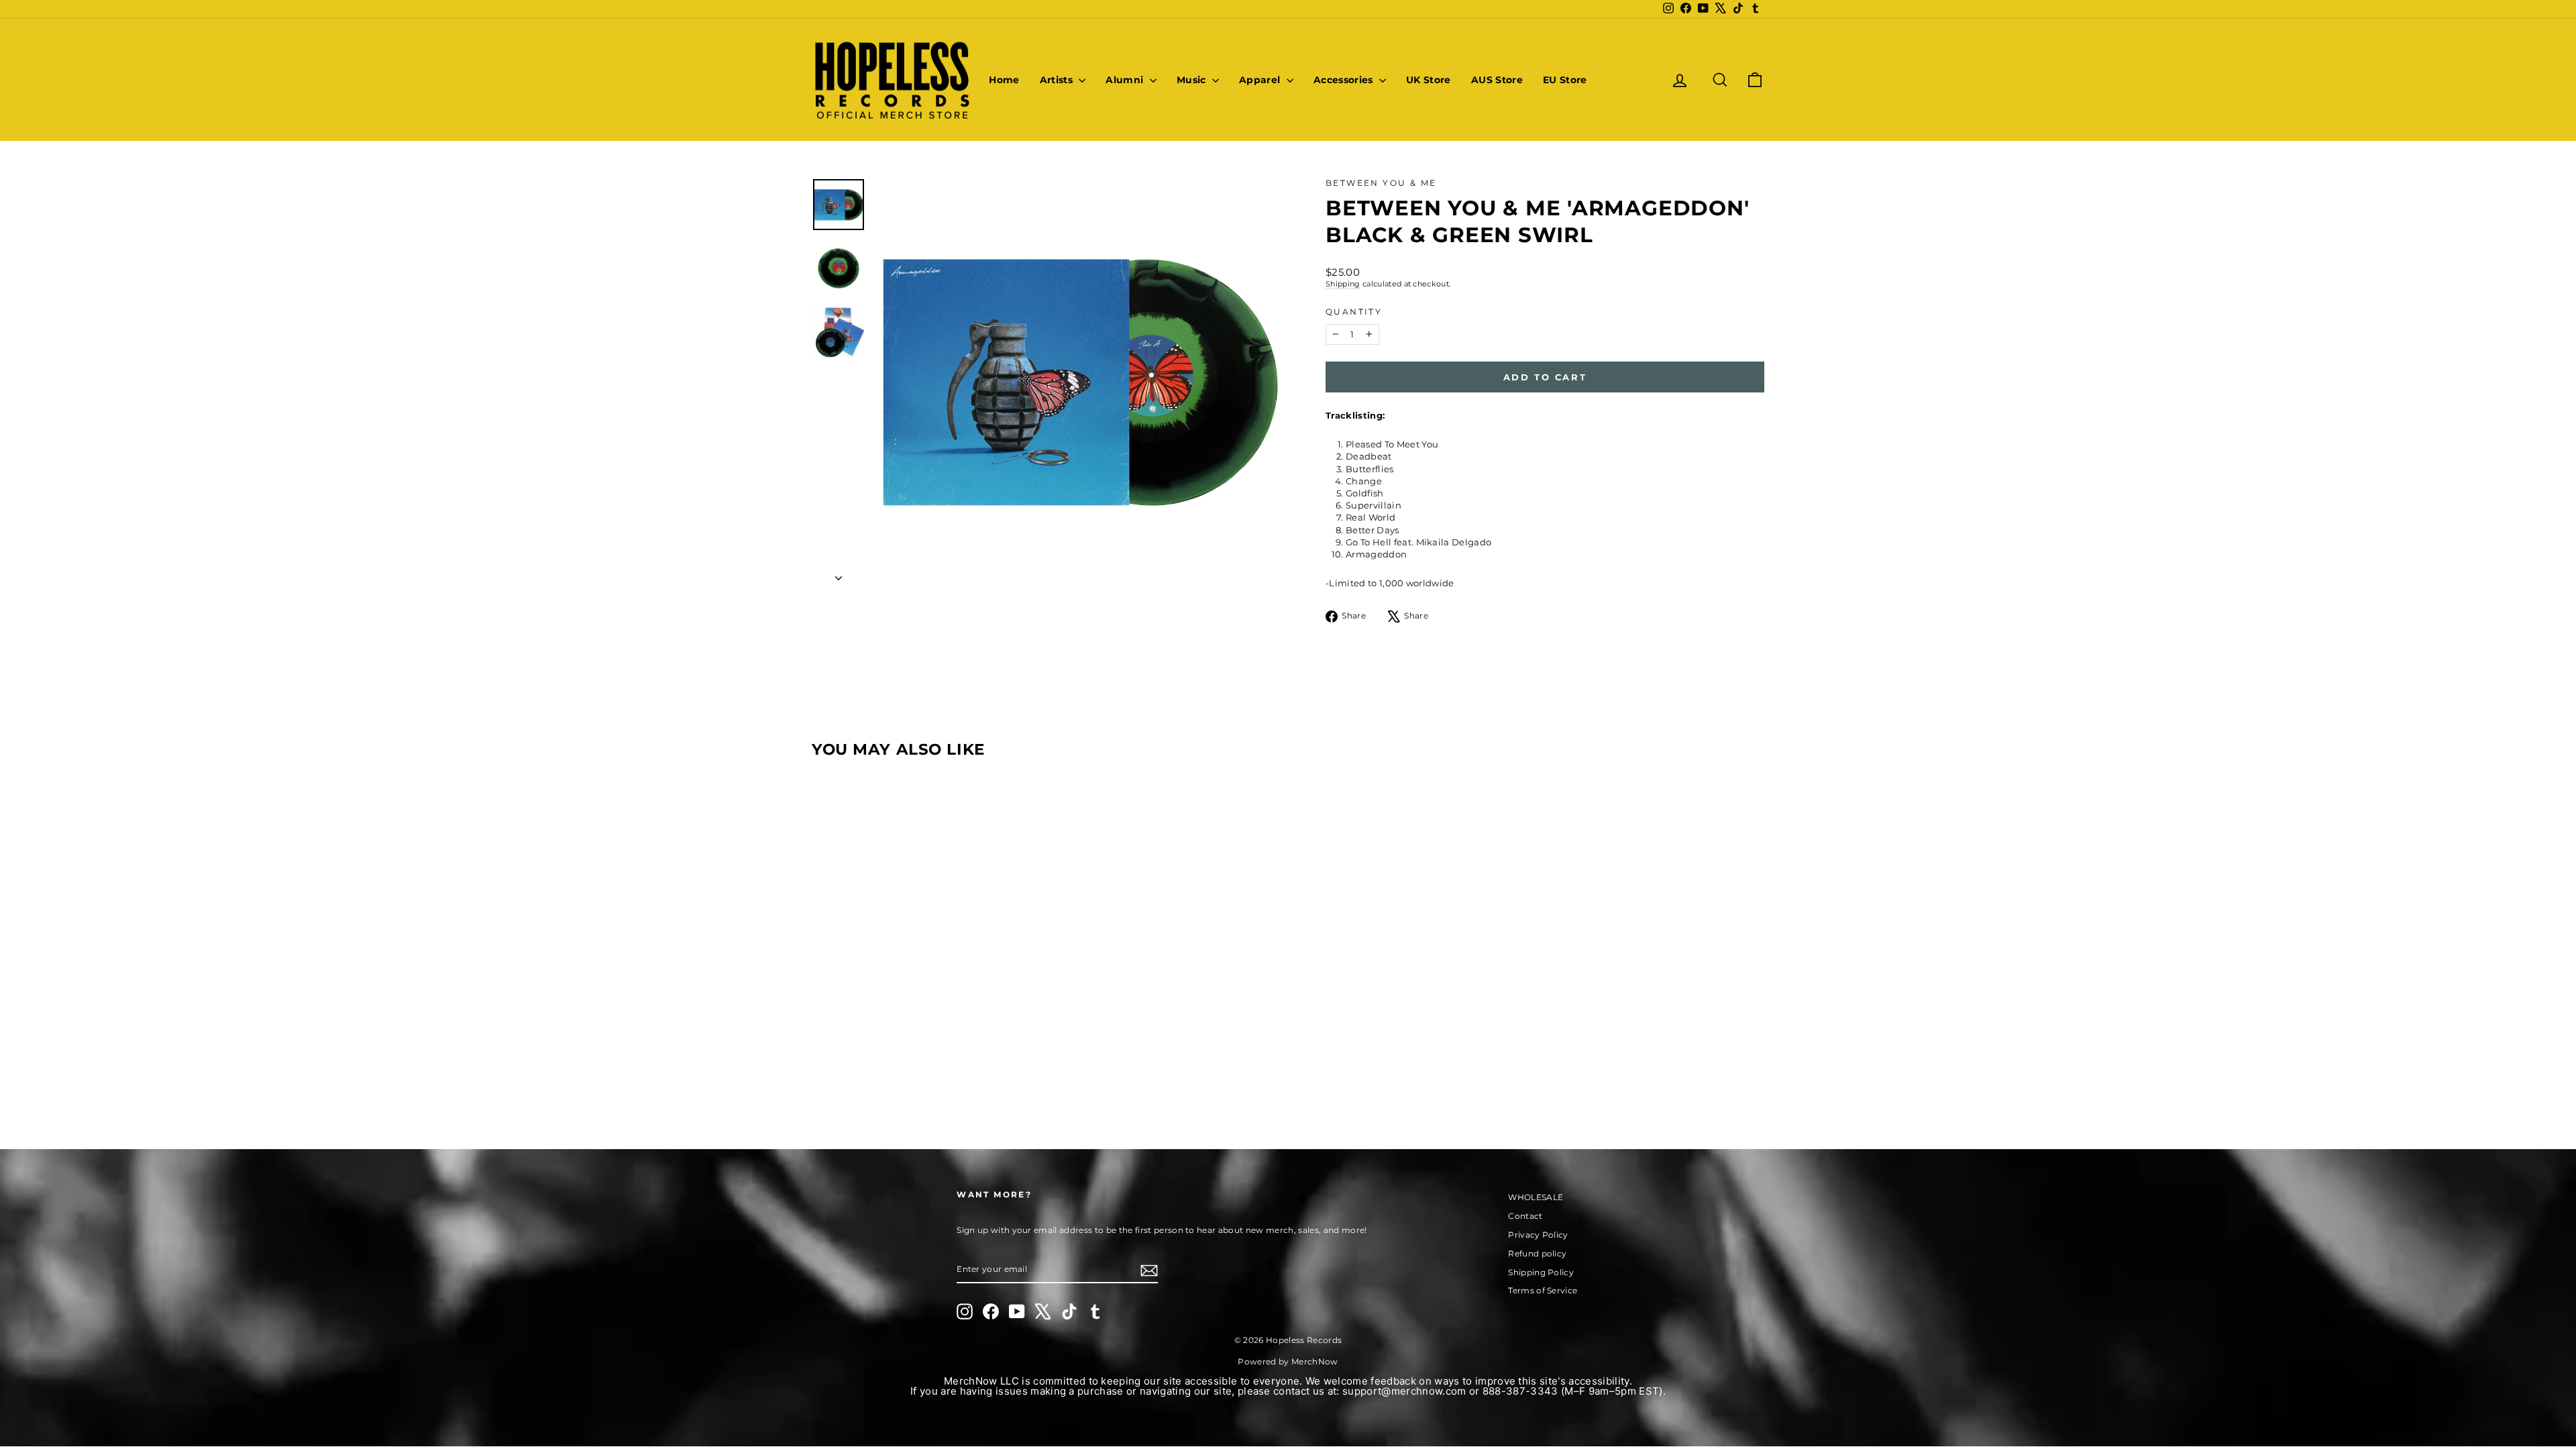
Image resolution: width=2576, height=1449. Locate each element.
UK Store (1429, 80)
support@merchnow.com (1404, 1391)
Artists (1058, 80)
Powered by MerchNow (1288, 1361)
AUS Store (1497, 80)
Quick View (925, 1005)
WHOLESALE (1536, 1197)
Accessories (1345, 80)
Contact (1525, 1216)
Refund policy (1537, 1253)
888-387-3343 (1520, 1391)
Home (1004, 80)
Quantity (1354, 312)
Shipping (1343, 284)
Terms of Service (1543, 1290)
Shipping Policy (1541, 1272)
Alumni (1126, 80)
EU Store (1565, 80)
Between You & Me (1381, 183)
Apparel (1261, 80)
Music (1193, 80)
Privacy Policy (1538, 1235)
